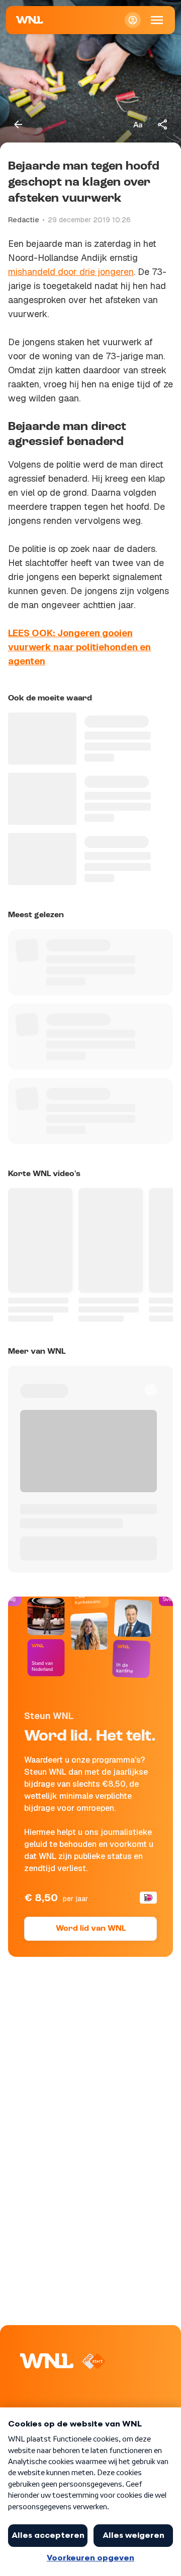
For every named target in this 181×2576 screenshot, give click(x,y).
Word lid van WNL (91, 1929)
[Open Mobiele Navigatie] (157, 20)
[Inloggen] (133, 20)
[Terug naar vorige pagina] (18, 124)
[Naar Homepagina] (30, 20)
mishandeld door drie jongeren (71, 272)
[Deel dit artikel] (163, 124)
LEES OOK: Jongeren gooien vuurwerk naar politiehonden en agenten (79, 647)
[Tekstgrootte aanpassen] (138, 124)
